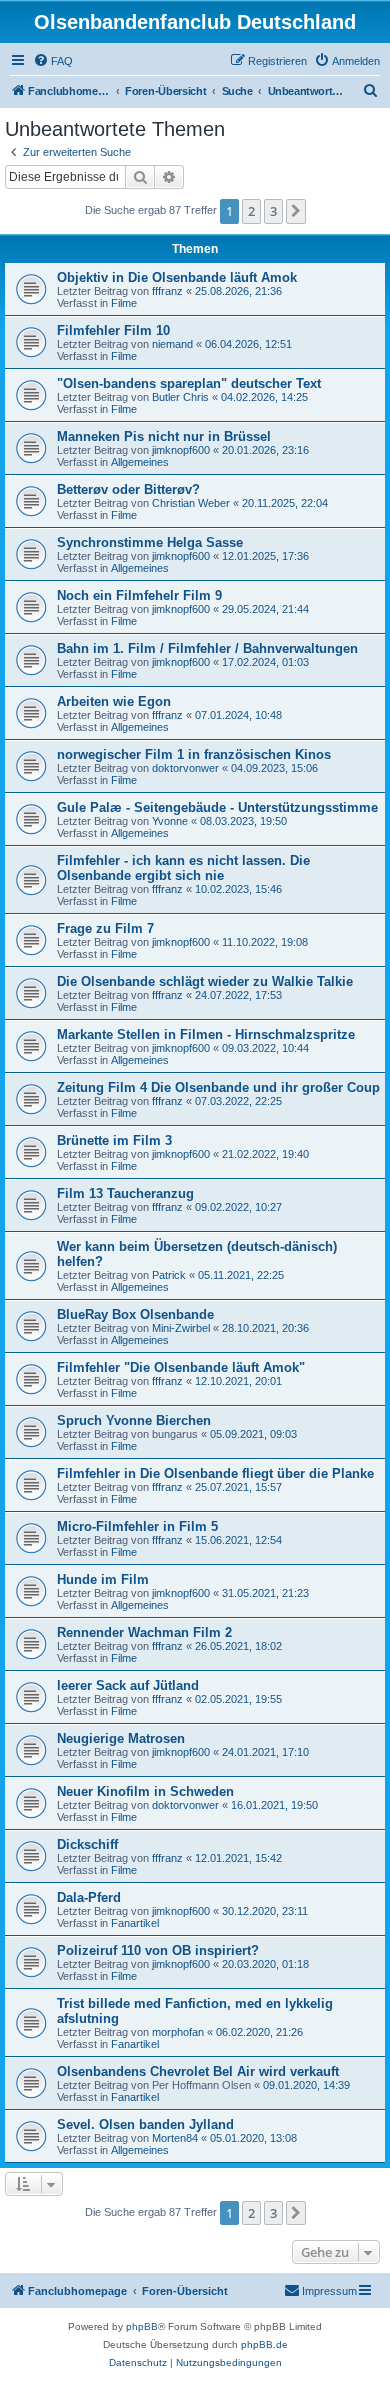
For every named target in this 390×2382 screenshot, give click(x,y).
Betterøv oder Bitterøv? (128, 489)
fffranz (167, 291)
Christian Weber (191, 503)
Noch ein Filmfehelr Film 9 (139, 595)
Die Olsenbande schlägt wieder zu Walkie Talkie (205, 981)
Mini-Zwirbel (181, 1328)
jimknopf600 (181, 450)
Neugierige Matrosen (121, 1738)
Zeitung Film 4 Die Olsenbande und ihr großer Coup (218, 1087)
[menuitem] (53, 61)
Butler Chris (180, 397)
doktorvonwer (185, 768)
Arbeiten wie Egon (114, 701)
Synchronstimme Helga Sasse (150, 542)
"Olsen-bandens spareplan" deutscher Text (189, 383)
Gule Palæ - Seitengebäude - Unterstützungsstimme (217, 807)
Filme (124, 303)
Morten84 (175, 2138)
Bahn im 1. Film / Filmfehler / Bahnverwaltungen (207, 648)
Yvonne (170, 821)
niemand (172, 344)
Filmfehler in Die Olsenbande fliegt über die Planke (215, 1473)
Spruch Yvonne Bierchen (134, 1420)
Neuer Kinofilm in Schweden (145, 1791)
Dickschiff (87, 1844)
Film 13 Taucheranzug (125, 1193)
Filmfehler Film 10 (113, 330)
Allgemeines (140, 462)
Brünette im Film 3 (114, 1140)
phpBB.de (264, 2344)
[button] (296, 211)
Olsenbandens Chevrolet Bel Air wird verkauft (198, 2071)
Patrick (169, 1275)
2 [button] (251, 211)
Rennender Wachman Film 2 (144, 1632)
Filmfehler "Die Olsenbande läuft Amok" (181, 1367)
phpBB (142, 2326)
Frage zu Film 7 (105, 928)
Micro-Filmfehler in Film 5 (137, 1526)
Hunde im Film (103, 1579)
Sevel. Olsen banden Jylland (145, 2124)
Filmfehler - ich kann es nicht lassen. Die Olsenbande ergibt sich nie (183, 868)
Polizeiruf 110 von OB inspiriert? (158, 1950)
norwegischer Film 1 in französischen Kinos (194, 754)
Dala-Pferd (89, 1897)
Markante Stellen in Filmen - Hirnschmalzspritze (206, 1034)
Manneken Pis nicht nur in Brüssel (164, 436)
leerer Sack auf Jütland (128, 1685)
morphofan (178, 2032)
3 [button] (273, 211)
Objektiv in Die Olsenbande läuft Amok (177, 277)
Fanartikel (135, 1923)
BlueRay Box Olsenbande (135, 1314)
